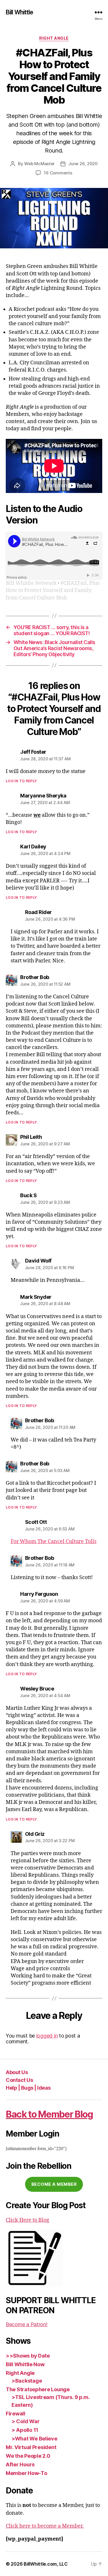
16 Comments (58, 173)
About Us (17, 2072)
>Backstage (27, 2381)
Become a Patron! (27, 2324)
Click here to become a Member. (45, 2526)
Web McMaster (39, 164)
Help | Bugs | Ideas (28, 2088)
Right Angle (54, 38)
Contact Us (19, 2080)
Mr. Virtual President (31, 2447)
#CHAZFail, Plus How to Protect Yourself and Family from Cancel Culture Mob (53, 590)
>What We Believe (34, 2439)
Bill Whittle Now (25, 2364)
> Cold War (25, 2421)
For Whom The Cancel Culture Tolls (54, 1542)
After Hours (20, 2464)
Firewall (16, 2414)
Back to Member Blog (49, 2114)
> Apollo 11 (25, 2430)
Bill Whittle (20, 12)
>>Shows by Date (28, 2356)
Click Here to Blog (28, 2220)
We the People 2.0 (28, 2456)
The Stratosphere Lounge (38, 2389)
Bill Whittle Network (31, 583)
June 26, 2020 (83, 164)
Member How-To (26, 2473)
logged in (47, 2036)
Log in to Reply (21, 781)
